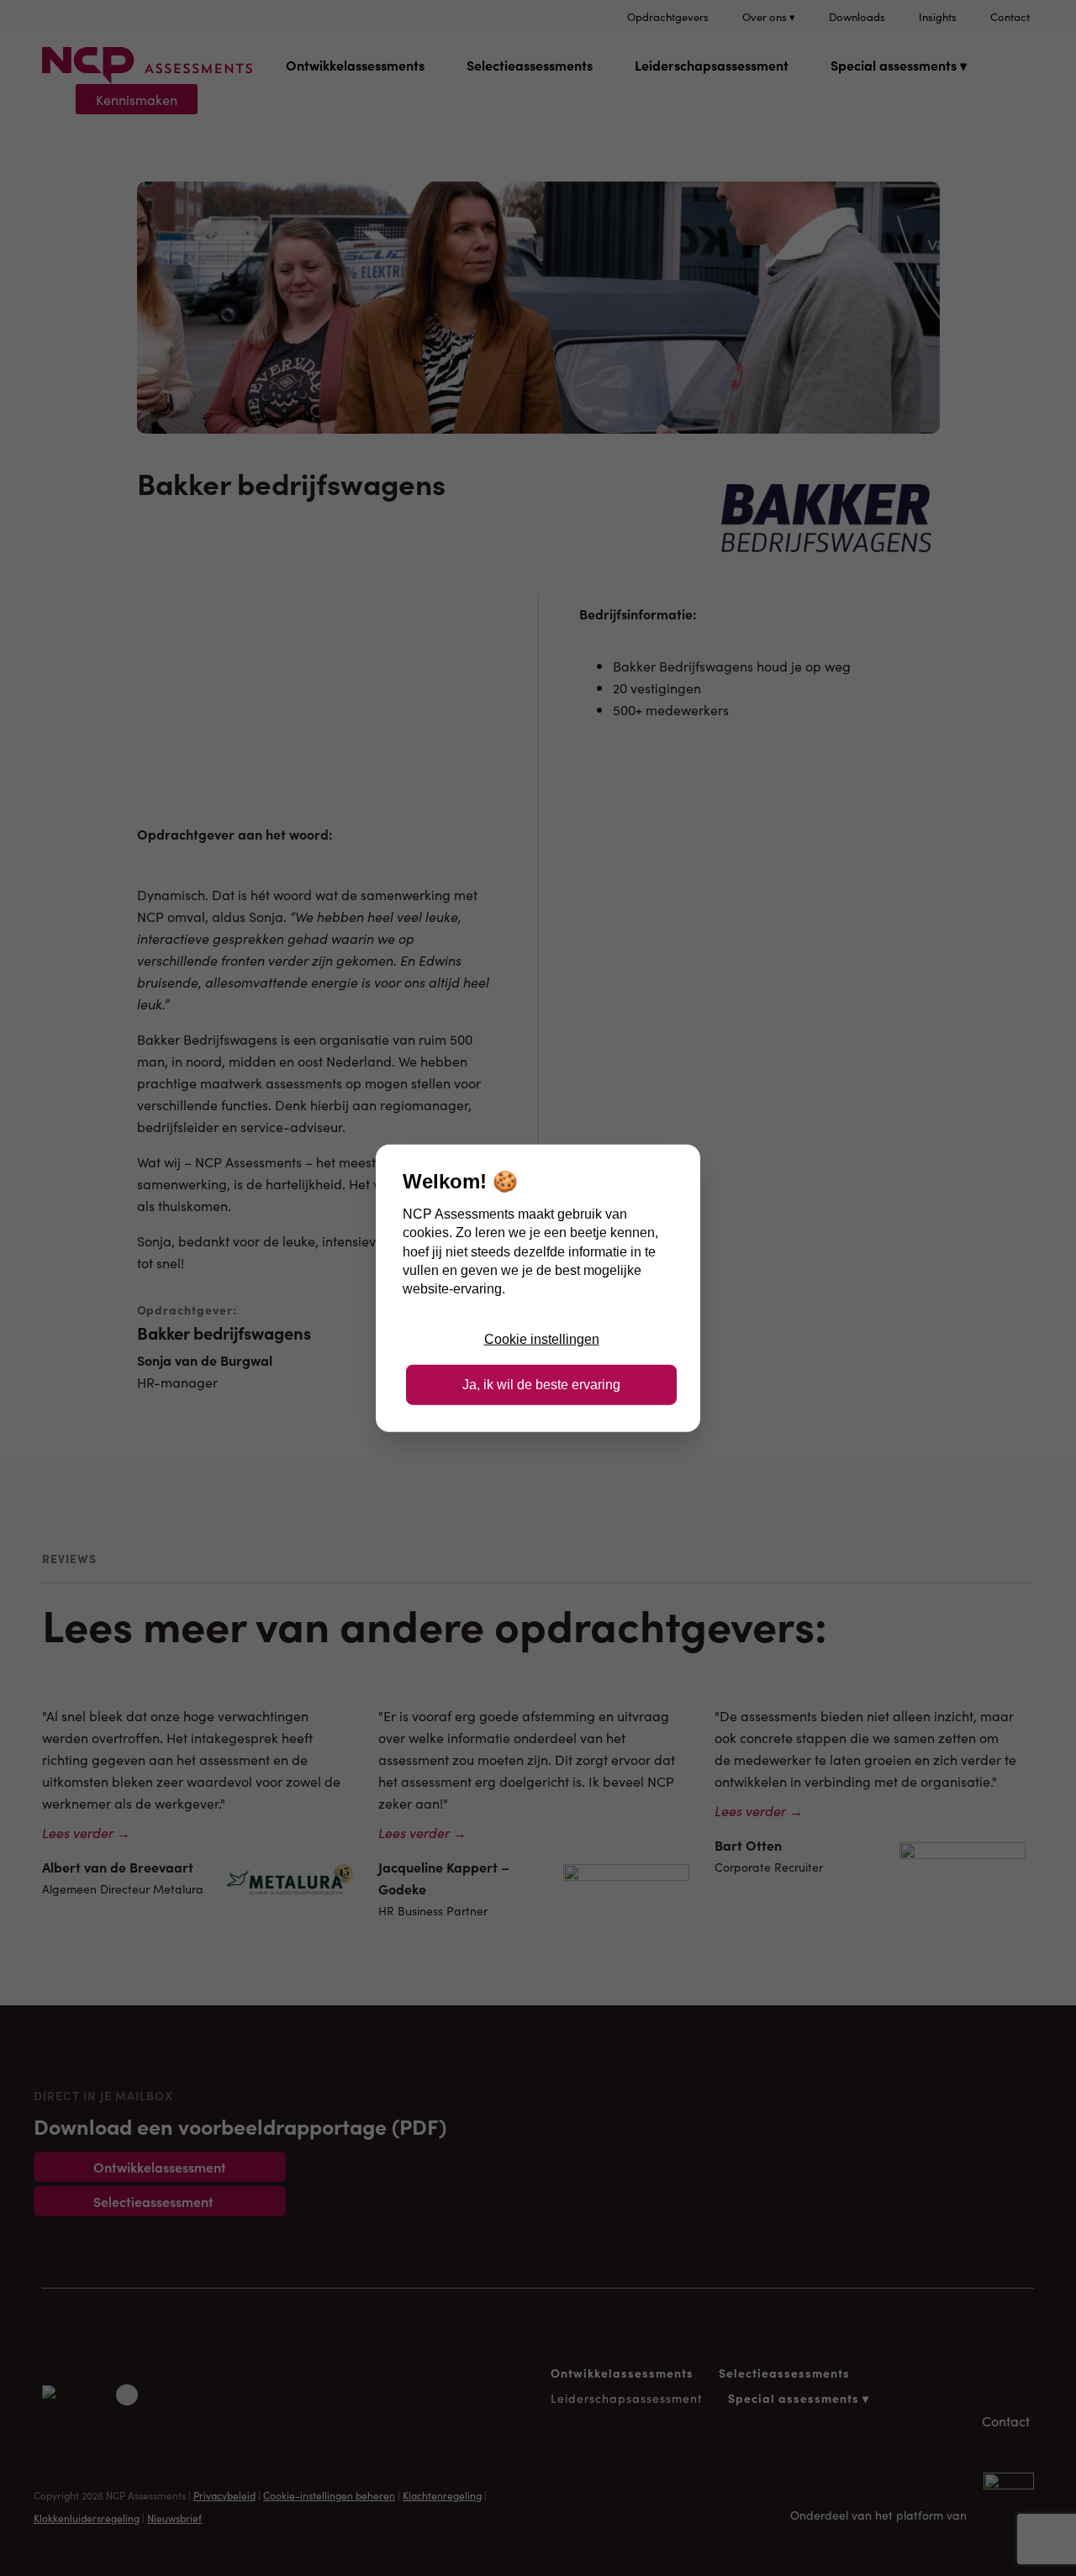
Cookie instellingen (542, 1338)
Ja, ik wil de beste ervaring (541, 1385)
